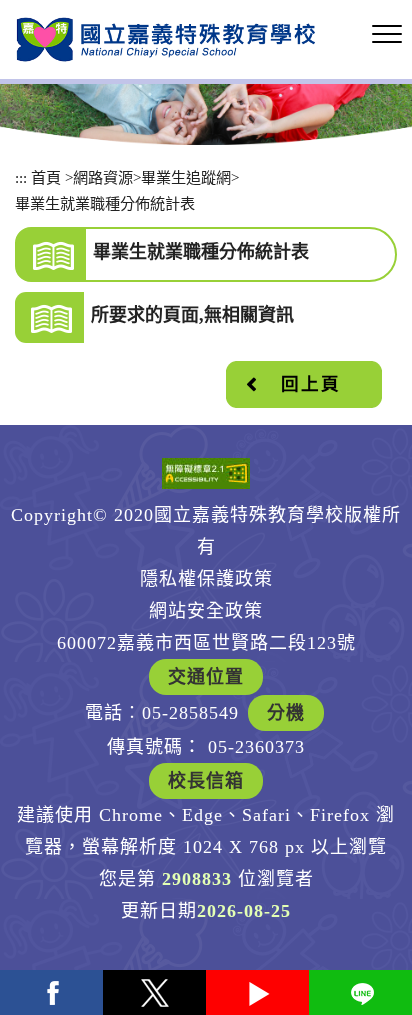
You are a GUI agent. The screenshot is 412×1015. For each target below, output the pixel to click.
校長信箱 (206, 781)
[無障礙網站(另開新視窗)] (206, 473)
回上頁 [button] (311, 384)
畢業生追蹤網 (186, 177)
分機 (286, 713)
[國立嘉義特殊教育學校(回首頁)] (166, 39)
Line (360, 992)
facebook (51, 992)
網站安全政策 (206, 611)
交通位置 (206, 677)
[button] (387, 35)
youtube (257, 992)
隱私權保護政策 (206, 579)
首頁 (46, 177)
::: (21, 177)
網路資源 (103, 177)
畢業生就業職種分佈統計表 (105, 203)
